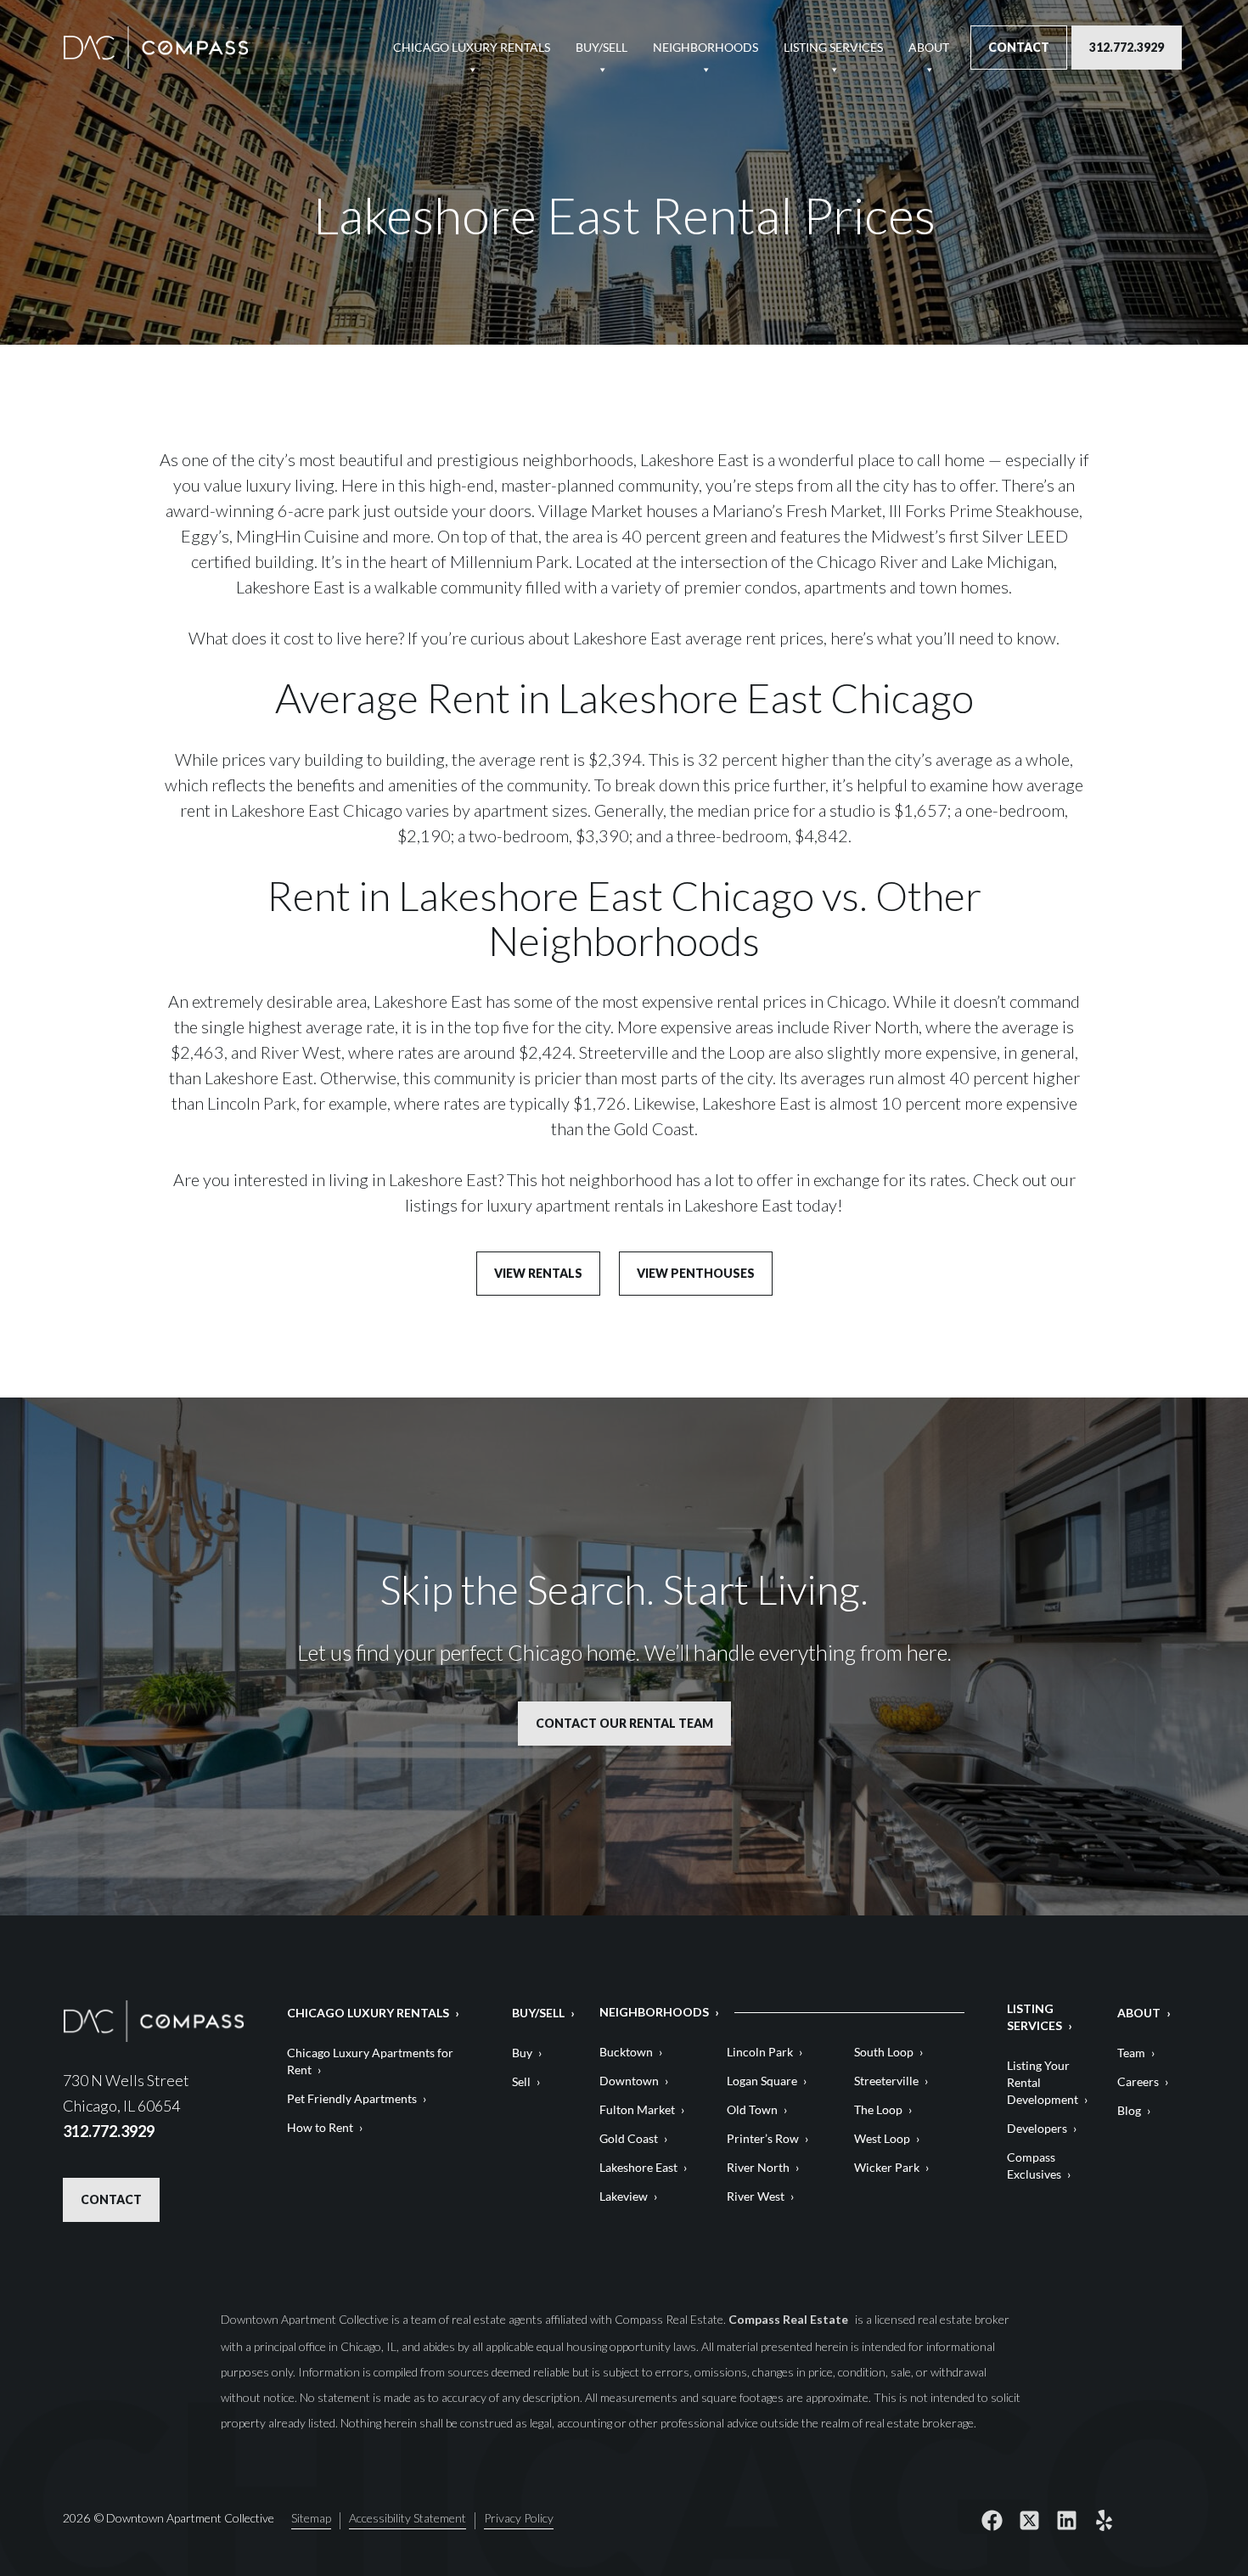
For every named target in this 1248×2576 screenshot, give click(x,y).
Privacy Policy (519, 2519)
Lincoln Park (760, 2052)
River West (756, 2196)
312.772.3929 (1127, 47)
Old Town (752, 2109)
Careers (1138, 2081)
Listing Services (833, 47)
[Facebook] (992, 2521)
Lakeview (624, 2196)
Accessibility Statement (408, 2519)
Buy (522, 2053)
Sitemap (311, 2519)
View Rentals (538, 1273)
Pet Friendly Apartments (352, 2098)
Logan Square (762, 2081)
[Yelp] (1105, 2521)
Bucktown (626, 2052)
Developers (1037, 2128)
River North (758, 2167)
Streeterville (886, 2081)
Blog (1129, 2110)
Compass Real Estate (790, 2319)
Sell (521, 2081)
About (929, 47)
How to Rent (320, 2127)
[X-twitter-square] (1030, 2521)
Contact (1019, 47)
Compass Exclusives (1034, 2165)
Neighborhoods (706, 47)
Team (1131, 2053)
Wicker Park (887, 2167)
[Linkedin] (1067, 2521)
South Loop (884, 2052)
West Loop (882, 2138)
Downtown (629, 2081)
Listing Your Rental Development (1043, 2082)
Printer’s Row (763, 2138)
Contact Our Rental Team (624, 1723)
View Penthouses (696, 1273)
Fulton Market (637, 2109)
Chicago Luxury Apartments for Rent (370, 2061)
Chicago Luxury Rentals (472, 47)
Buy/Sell (602, 47)
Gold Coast (629, 2138)
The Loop (878, 2109)
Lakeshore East (638, 2167)
